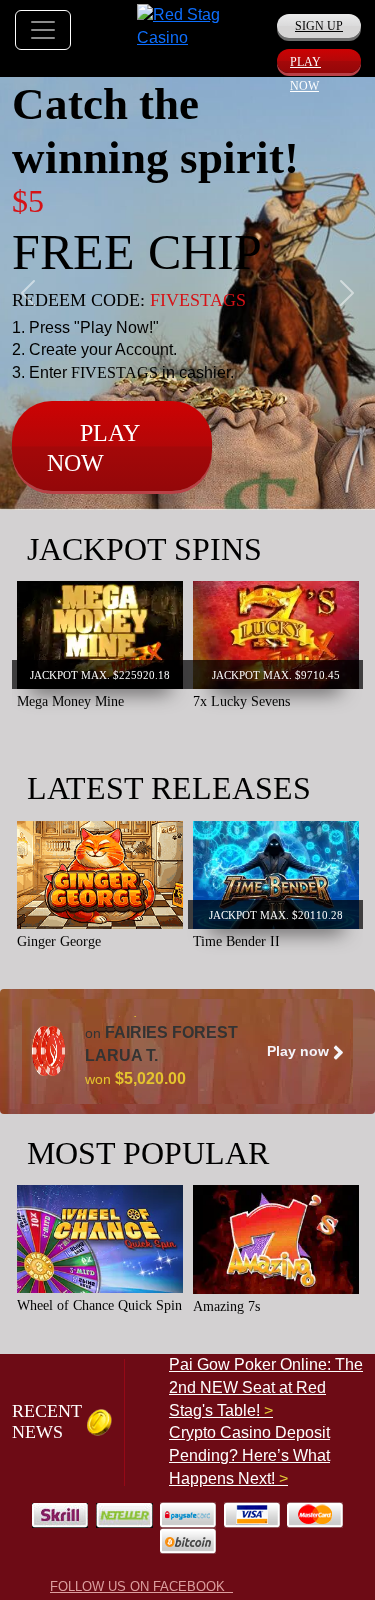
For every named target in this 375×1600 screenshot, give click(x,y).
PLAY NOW (305, 64)
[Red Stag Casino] (187, 25)
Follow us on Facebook (141, 1586)
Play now (300, 1051)
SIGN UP (319, 26)
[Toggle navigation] (43, 30)
